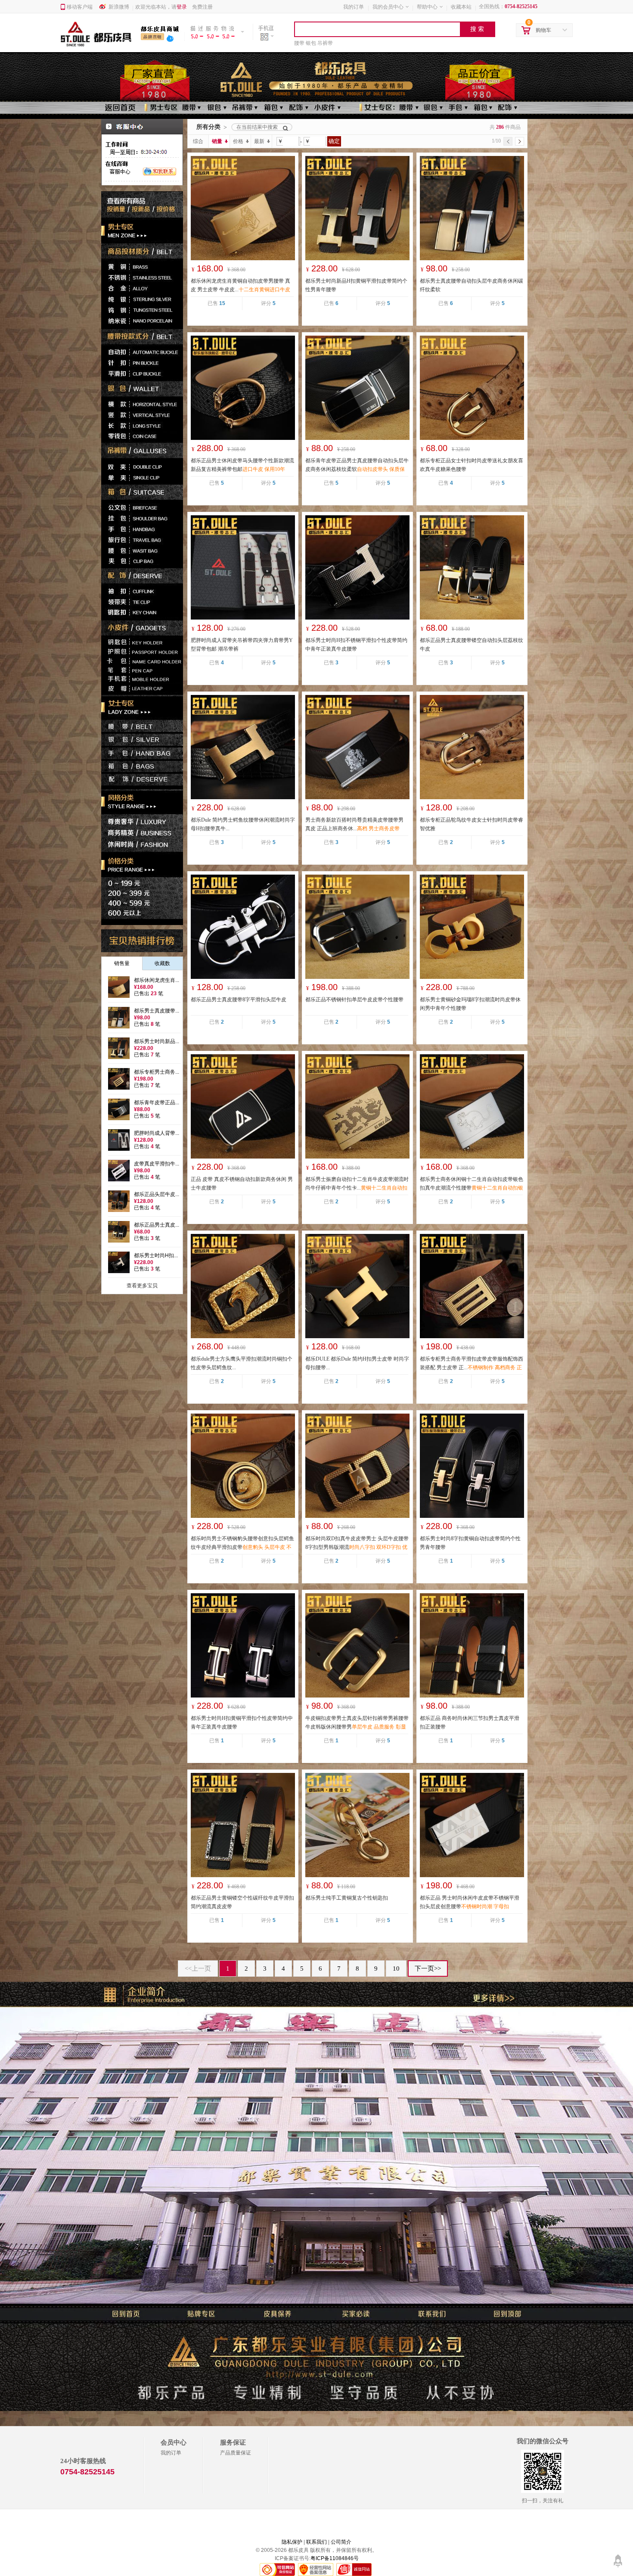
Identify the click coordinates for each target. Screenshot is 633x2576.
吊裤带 (325, 43)
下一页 (428, 1969)
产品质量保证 (236, 2453)
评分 (268, 303)
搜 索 (477, 29)
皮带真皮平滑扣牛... (157, 1164)
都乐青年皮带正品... (157, 1103)
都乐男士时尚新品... (157, 1041)
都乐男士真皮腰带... (157, 1011)
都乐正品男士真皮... (157, 1225)
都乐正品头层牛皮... (157, 1194)
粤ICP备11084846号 (335, 2558)
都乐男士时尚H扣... (156, 1255)
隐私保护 (292, 2542)
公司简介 (341, 2542)
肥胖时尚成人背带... (157, 1133)
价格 (238, 141)
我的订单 (354, 7)
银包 (311, 43)
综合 (198, 141)
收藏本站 (461, 7)
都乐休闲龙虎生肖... (157, 980)
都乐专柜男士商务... (157, 1072)
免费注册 (202, 7)
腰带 (299, 43)
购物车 (543, 30)
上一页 (198, 1969)
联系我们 (316, 2542)
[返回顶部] (618, 2557)
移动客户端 (80, 7)
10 (396, 1969)
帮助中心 (427, 7)
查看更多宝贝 (142, 1286)
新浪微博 (119, 7)
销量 (217, 141)
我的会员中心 (388, 7)
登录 (182, 7)
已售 (216, 303)
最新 (259, 141)
